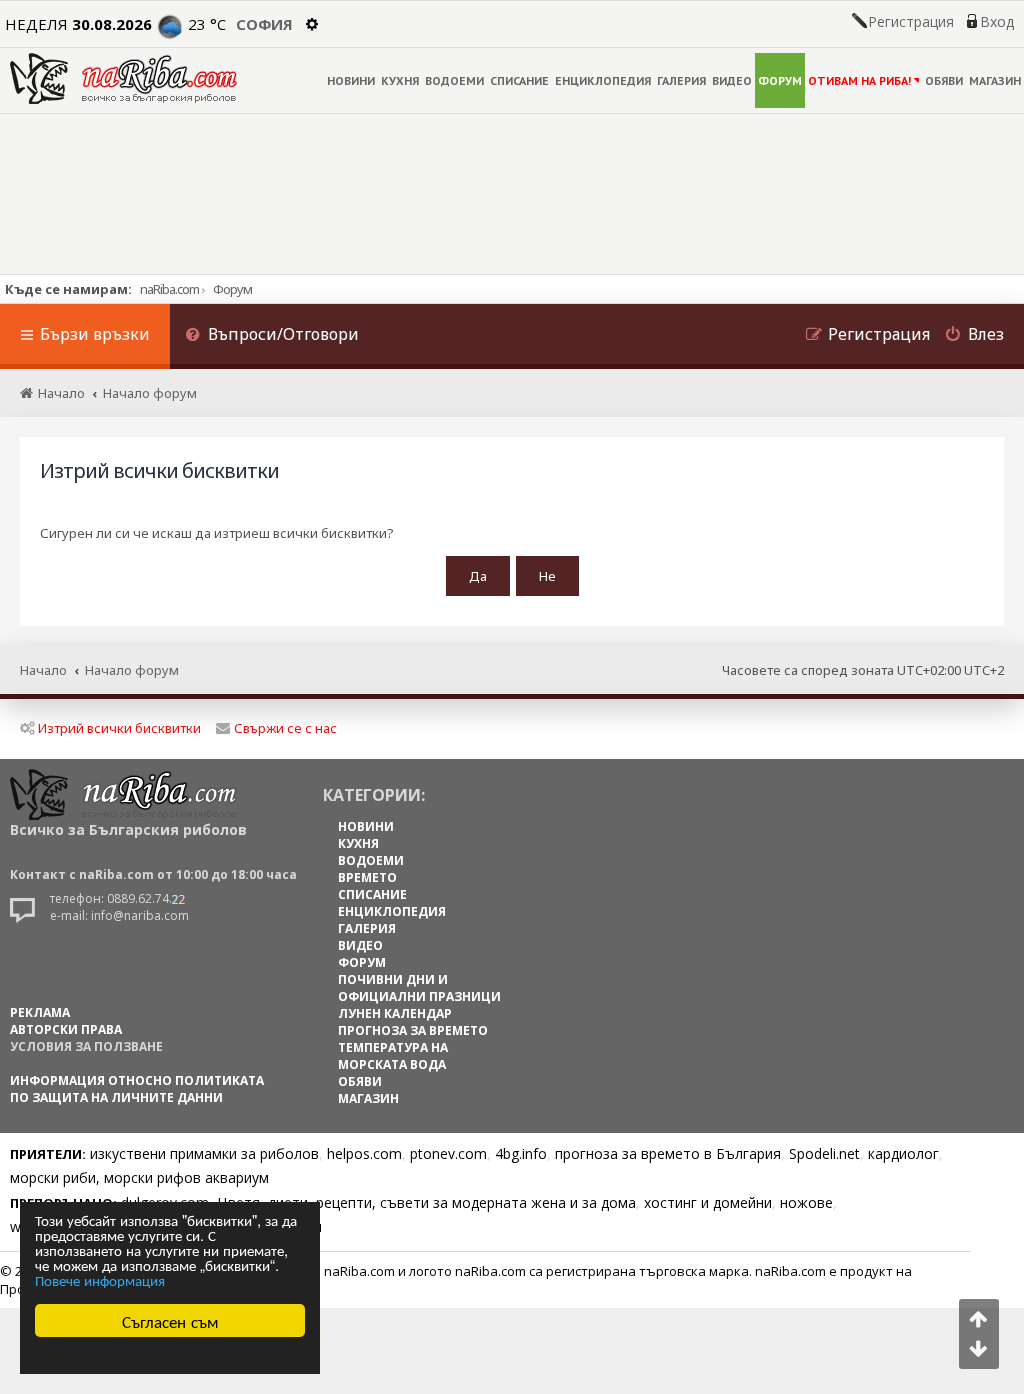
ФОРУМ (780, 80)
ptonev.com (448, 1153)
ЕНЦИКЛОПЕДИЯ (603, 80)
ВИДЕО (732, 80)
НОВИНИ (351, 80)
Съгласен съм (170, 1320)
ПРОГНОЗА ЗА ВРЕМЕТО (413, 1030)
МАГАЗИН (995, 80)
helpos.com (364, 1153)
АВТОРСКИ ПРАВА (66, 1029)
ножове (806, 1202)
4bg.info (521, 1153)
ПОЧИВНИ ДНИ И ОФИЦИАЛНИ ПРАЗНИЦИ (419, 988)
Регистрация (911, 22)
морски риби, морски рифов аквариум (139, 1177)
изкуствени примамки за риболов (204, 1153)
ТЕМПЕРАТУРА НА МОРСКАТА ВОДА (393, 1056)
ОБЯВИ (944, 80)
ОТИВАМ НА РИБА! (859, 80)
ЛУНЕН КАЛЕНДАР (395, 1013)
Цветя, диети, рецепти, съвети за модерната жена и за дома (426, 1202)
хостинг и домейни (708, 1202)
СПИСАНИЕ (519, 80)
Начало (43, 670)
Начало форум (132, 670)
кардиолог (903, 1153)
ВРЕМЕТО (367, 877)
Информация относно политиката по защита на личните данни (137, 1089)
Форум (232, 289)
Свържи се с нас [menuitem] (285, 728)
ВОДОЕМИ (454, 80)
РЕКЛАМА (40, 1012)
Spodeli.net (824, 1153)
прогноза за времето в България (668, 1153)
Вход (997, 22)
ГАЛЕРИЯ (681, 80)
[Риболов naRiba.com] (123, 78)
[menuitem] (272, 336)
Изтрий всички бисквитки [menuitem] (119, 728)
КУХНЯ (400, 80)
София (264, 24)
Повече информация (100, 1279)
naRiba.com (169, 289)
